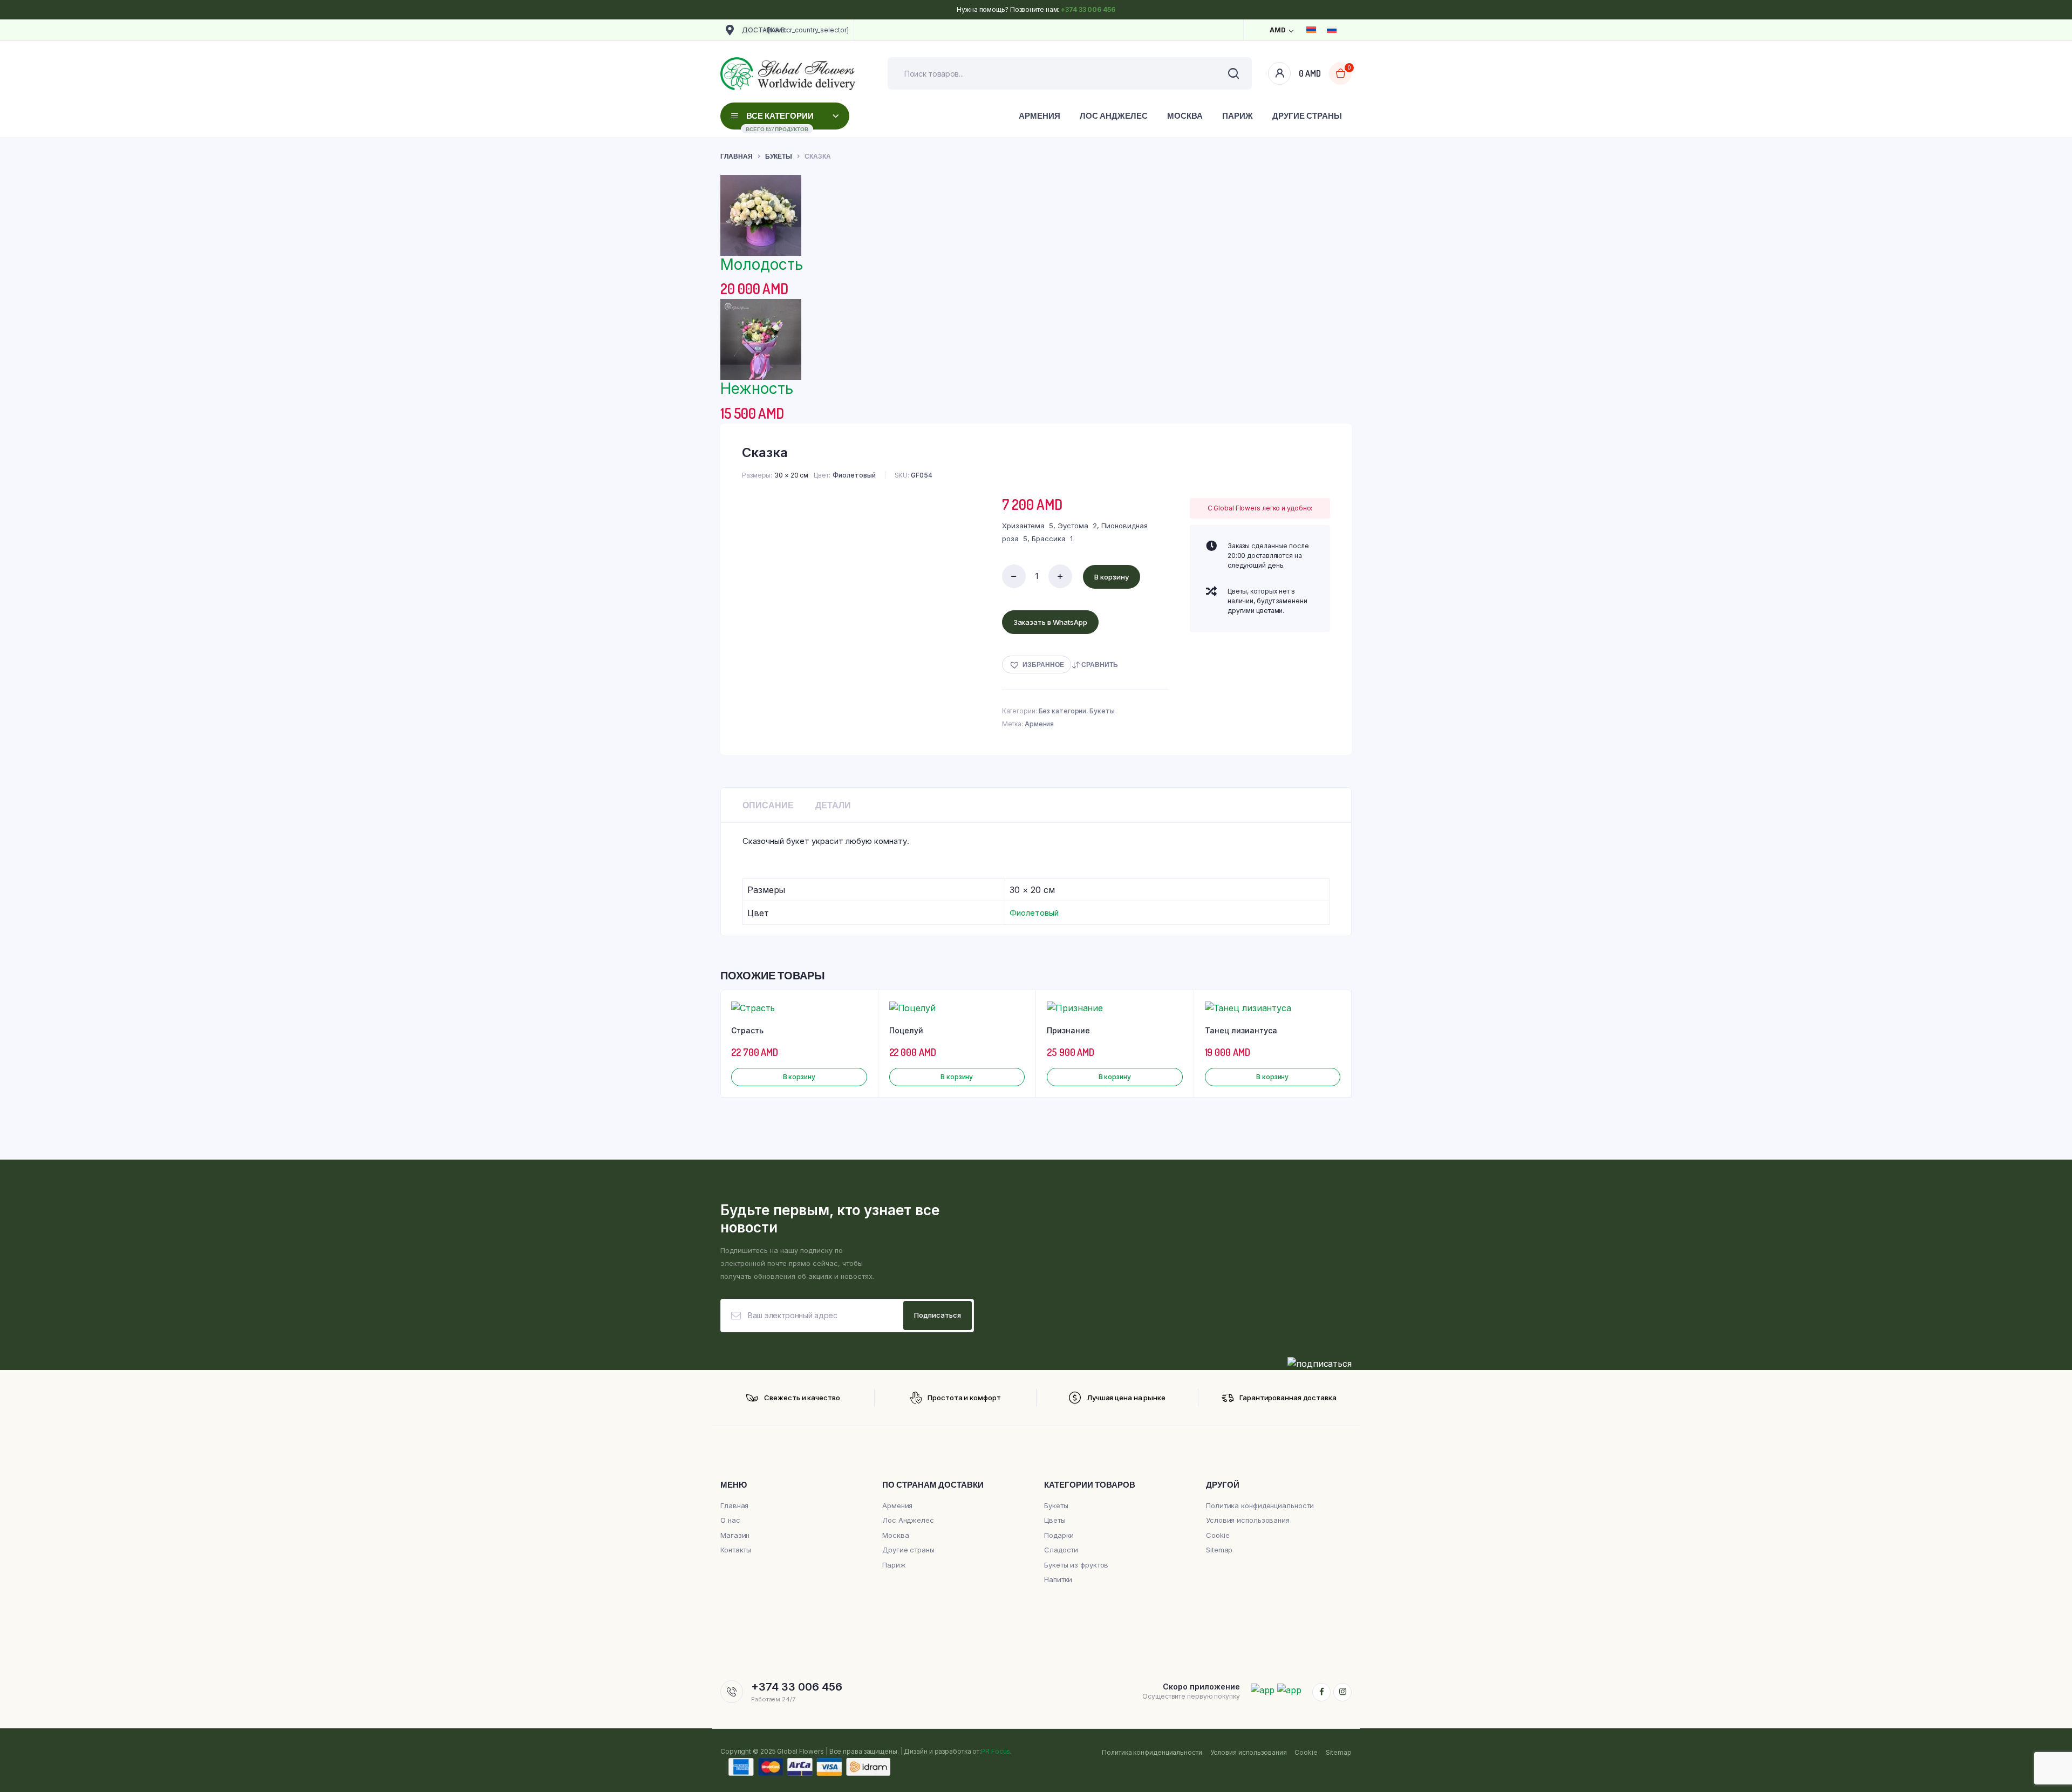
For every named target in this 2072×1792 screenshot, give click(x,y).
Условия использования (1248, 1520)
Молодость (762, 264)
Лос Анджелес (1114, 116)
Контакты (736, 1550)
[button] (1037, 665)
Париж (1238, 116)
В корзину (1112, 577)
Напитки (1058, 1579)
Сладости (1061, 1550)
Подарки (1059, 1535)
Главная (737, 156)
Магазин (735, 1535)
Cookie (1218, 1535)
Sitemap (1219, 1550)
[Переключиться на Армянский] (1311, 30)
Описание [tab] (768, 805)
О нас (730, 1520)
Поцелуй (906, 1030)
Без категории (1063, 711)
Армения (1040, 116)
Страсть (747, 1030)
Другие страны (1307, 116)
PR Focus (996, 1751)
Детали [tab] (833, 805)
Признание (1068, 1030)
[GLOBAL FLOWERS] (788, 74)
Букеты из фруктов (1076, 1565)
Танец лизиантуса (1241, 1030)
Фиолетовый (854, 475)
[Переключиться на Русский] (1332, 30)
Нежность (757, 389)
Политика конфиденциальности (1260, 1505)
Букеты (779, 156)
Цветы (1055, 1520)
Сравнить (1100, 665)
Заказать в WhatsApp (1050, 622)
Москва (1185, 116)
